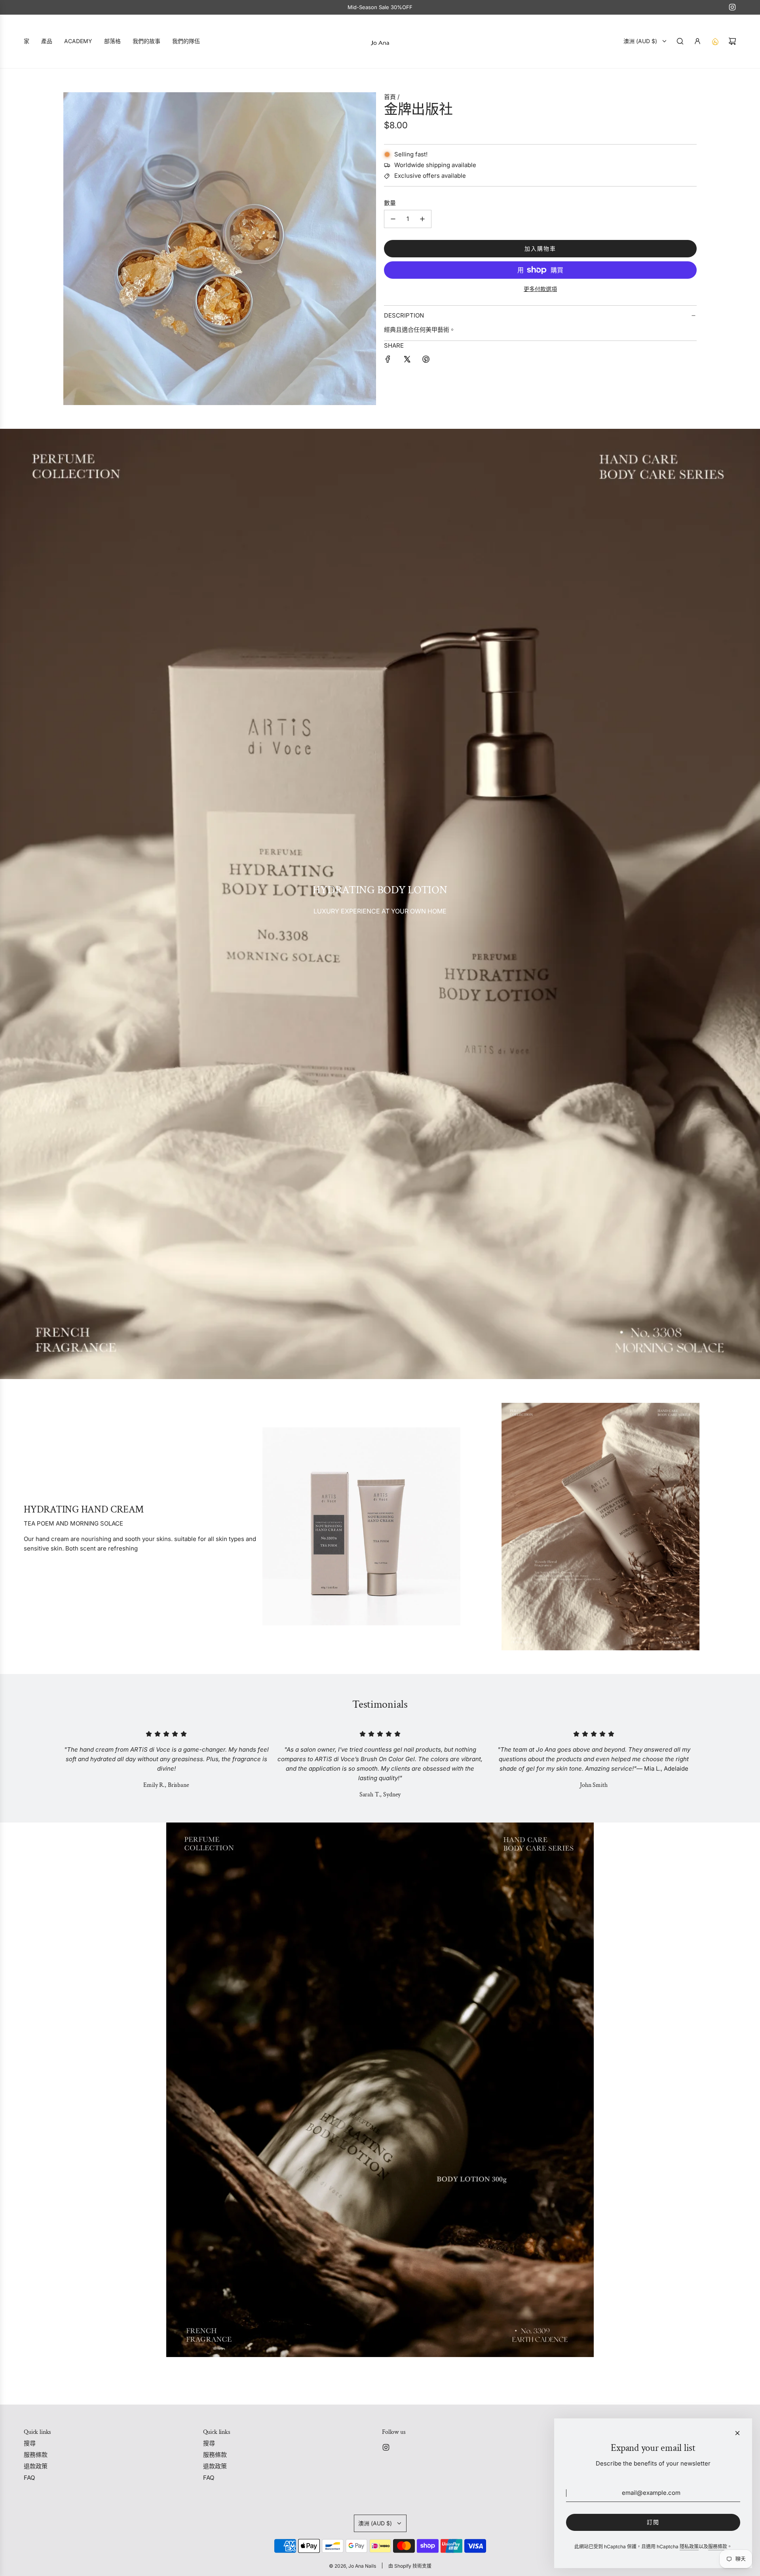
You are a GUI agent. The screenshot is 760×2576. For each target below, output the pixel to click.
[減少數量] (393, 219)
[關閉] (737, 2433)
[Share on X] (407, 361)
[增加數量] (422, 219)
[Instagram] (732, 7)
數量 (390, 203)
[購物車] (732, 41)
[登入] (697, 41)
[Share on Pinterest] (426, 361)
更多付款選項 (540, 289)
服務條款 (718, 2547)
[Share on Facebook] (388, 361)
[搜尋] (680, 41)
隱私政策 (689, 2547)
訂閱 (653, 2522)
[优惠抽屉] (715, 41)
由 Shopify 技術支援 (410, 2566)
